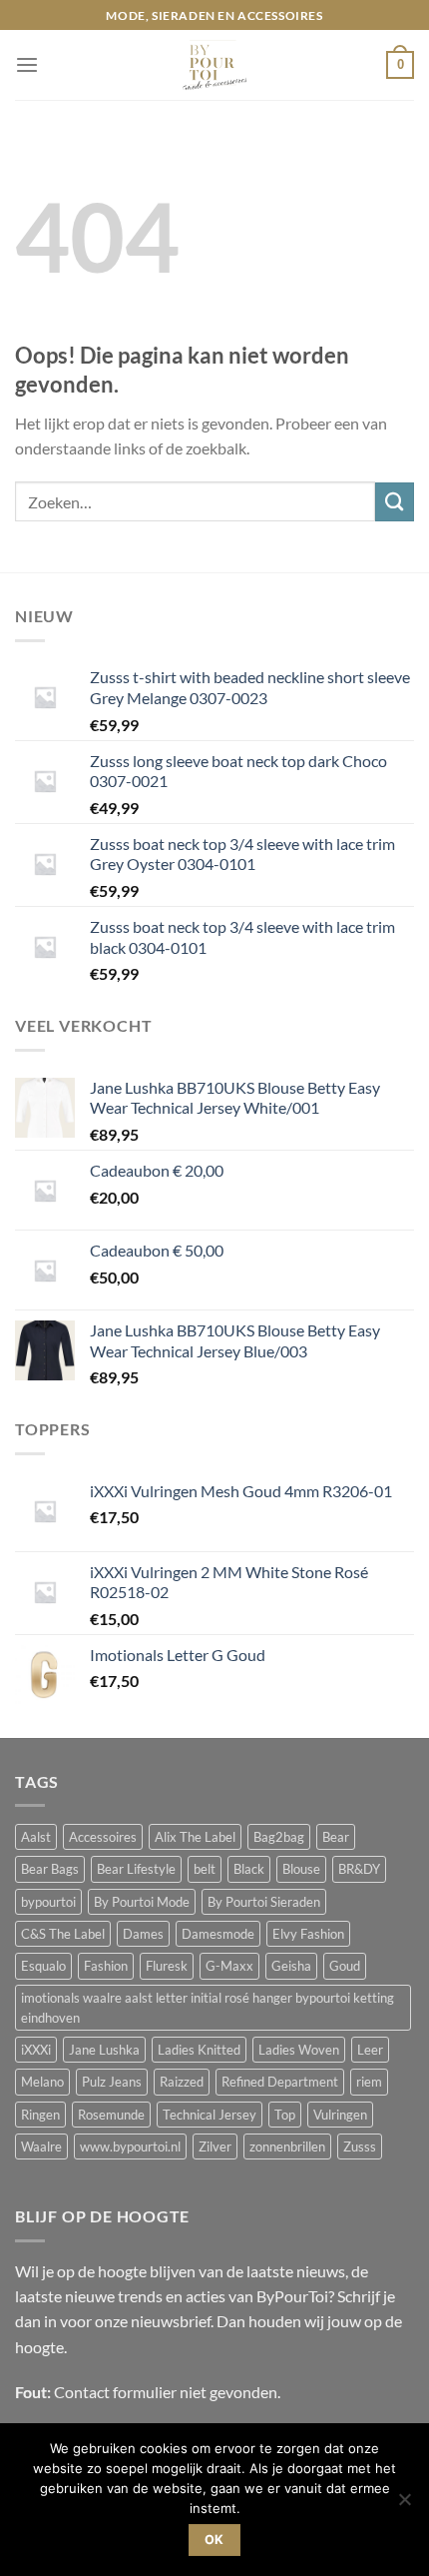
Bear (336, 1837)
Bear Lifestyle (136, 1869)
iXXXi (36, 2050)
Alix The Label (195, 1837)
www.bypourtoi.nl (130, 2147)
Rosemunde (111, 2115)
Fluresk (167, 1966)
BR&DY (359, 1869)
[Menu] (27, 65)
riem (369, 2082)
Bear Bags (50, 1869)
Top (285, 2115)
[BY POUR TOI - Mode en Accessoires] (214, 65)
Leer (370, 2050)
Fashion (106, 1966)
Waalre (41, 2147)
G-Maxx (229, 1966)
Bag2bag (279, 1837)
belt (205, 1869)
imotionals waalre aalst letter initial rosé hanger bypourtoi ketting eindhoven (208, 2008)
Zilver (215, 2147)
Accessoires (103, 1837)
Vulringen (340, 2115)
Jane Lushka (104, 2050)
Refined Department (280, 2082)
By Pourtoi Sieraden (264, 1902)
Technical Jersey (210, 2115)
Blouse (301, 1869)
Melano (42, 2082)
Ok (214, 2540)
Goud (345, 1966)
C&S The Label (63, 1934)
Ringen (40, 2115)
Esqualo (43, 1966)
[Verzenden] (395, 502)
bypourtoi (48, 1902)
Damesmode (218, 1934)
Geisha (291, 1966)
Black (249, 1869)
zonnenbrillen (287, 2147)
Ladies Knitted (199, 2050)
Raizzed (182, 2082)
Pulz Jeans (112, 2082)
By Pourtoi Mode (142, 1902)
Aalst (36, 1837)
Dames (143, 1934)
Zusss (360, 2147)
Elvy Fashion (308, 1934)
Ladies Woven (299, 2050)
